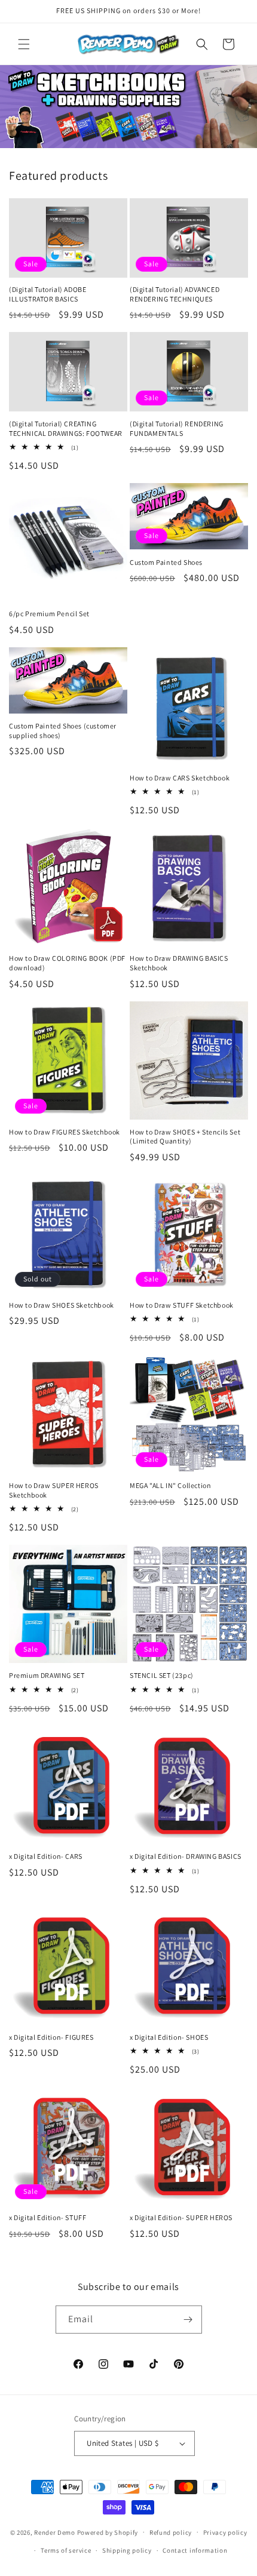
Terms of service (66, 2550)
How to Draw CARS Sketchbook (180, 778)
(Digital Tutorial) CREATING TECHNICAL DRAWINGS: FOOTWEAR (66, 428)
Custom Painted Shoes (166, 562)
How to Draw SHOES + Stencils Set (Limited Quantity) (185, 1137)
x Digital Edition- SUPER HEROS (181, 2217)
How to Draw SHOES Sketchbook (62, 1305)
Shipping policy (127, 2550)
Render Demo (55, 2532)
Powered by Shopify (108, 2532)
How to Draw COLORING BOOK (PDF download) (67, 963)
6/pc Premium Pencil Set (49, 614)
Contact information (195, 2550)
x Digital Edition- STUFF (48, 2217)
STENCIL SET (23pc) (162, 1675)
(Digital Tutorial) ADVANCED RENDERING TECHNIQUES (175, 294)
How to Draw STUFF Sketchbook (182, 1305)
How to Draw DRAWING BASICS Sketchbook (179, 963)
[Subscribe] (188, 2320)
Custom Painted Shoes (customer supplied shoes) (63, 731)
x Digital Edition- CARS (46, 1856)
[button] (24, 44)
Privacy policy (225, 2532)
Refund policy (171, 2532)
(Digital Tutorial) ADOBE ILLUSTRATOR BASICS (48, 294)
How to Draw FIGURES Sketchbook (65, 1132)
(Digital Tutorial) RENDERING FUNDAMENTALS (177, 428)
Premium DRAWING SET (47, 1675)
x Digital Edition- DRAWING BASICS (186, 1856)
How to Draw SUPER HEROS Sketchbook (54, 1490)
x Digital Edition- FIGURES (51, 2037)
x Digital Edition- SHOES (169, 2037)
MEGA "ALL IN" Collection (170, 1485)
